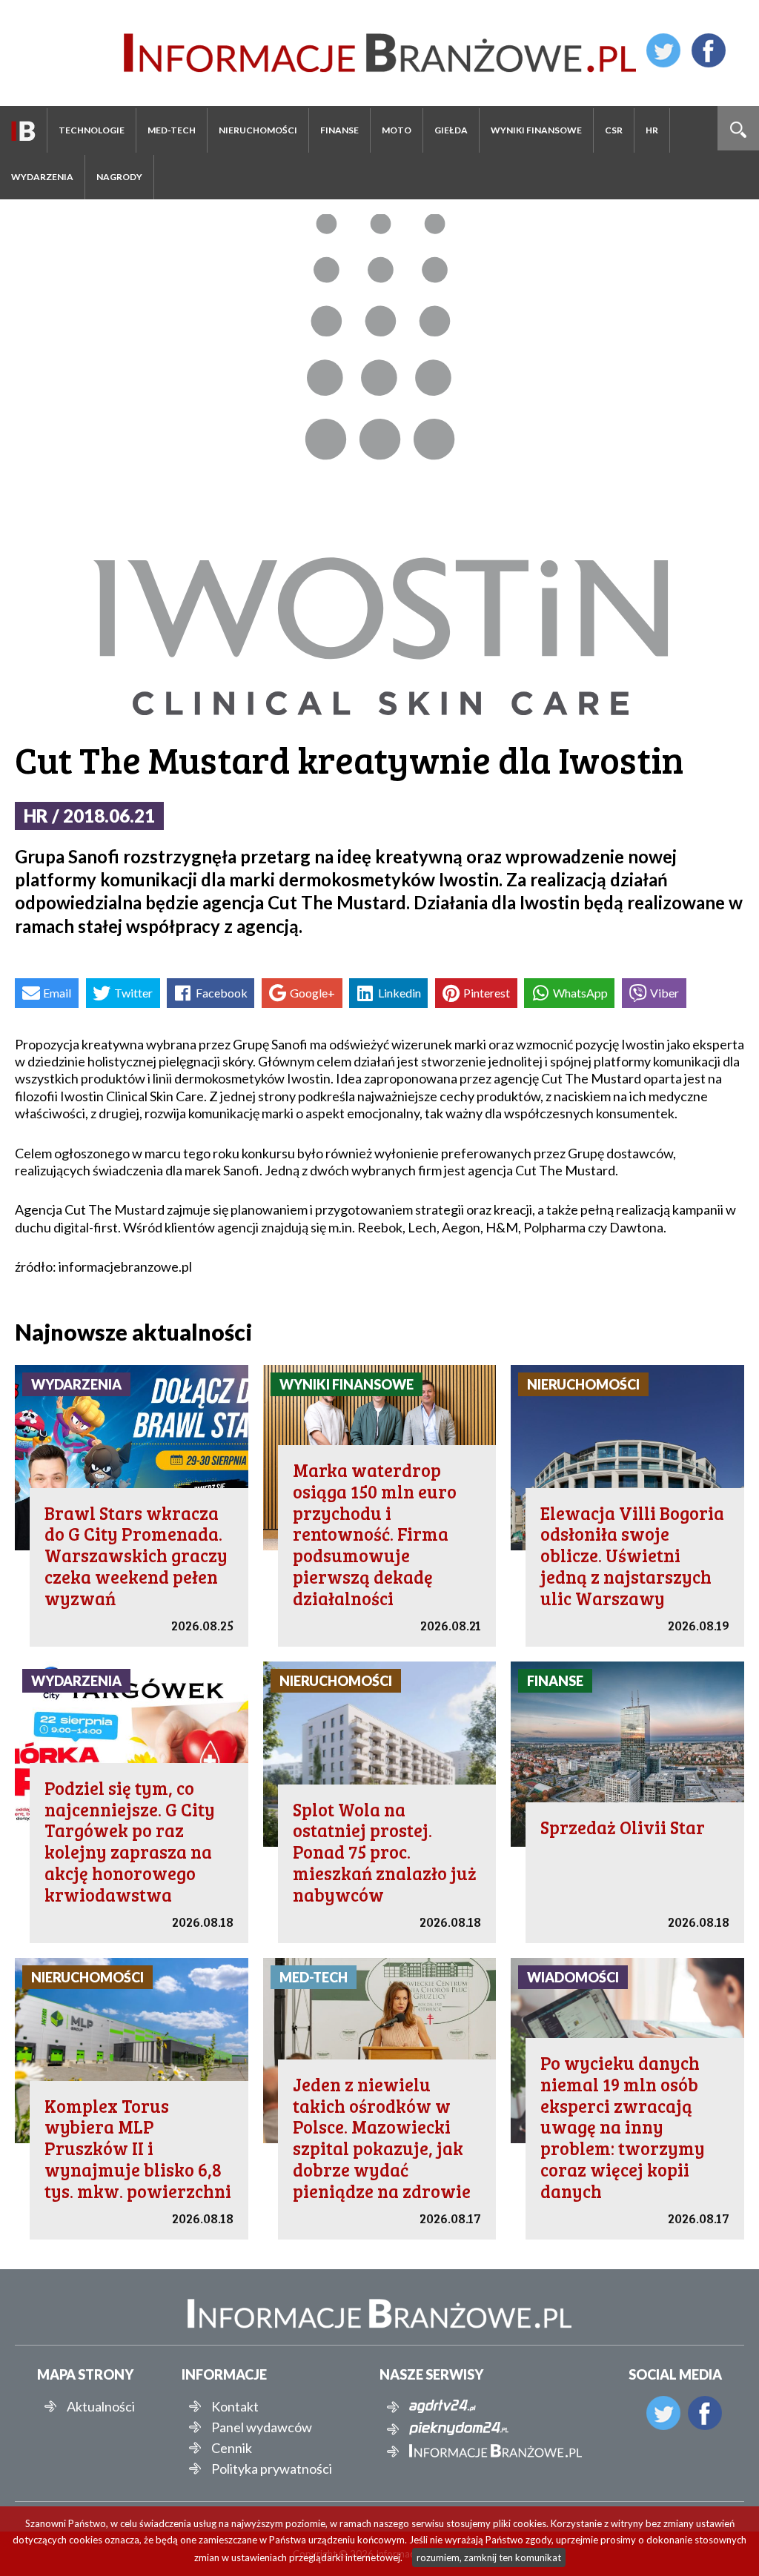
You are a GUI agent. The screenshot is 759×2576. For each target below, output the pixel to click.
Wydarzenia (42, 177)
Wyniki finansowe (536, 130)
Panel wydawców (262, 2427)
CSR (614, 130)
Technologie (92, 130)
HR (652, 130)
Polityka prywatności (272, 2469)
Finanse (339, 130)
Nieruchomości (258, 130)
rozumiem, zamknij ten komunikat (489, 2557)
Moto (397, 130)
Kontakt (235, 2406)
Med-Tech (172, 130)
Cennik (232, 2448)
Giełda (451, 130)
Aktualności (101, 2406)
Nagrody (119, 177)
